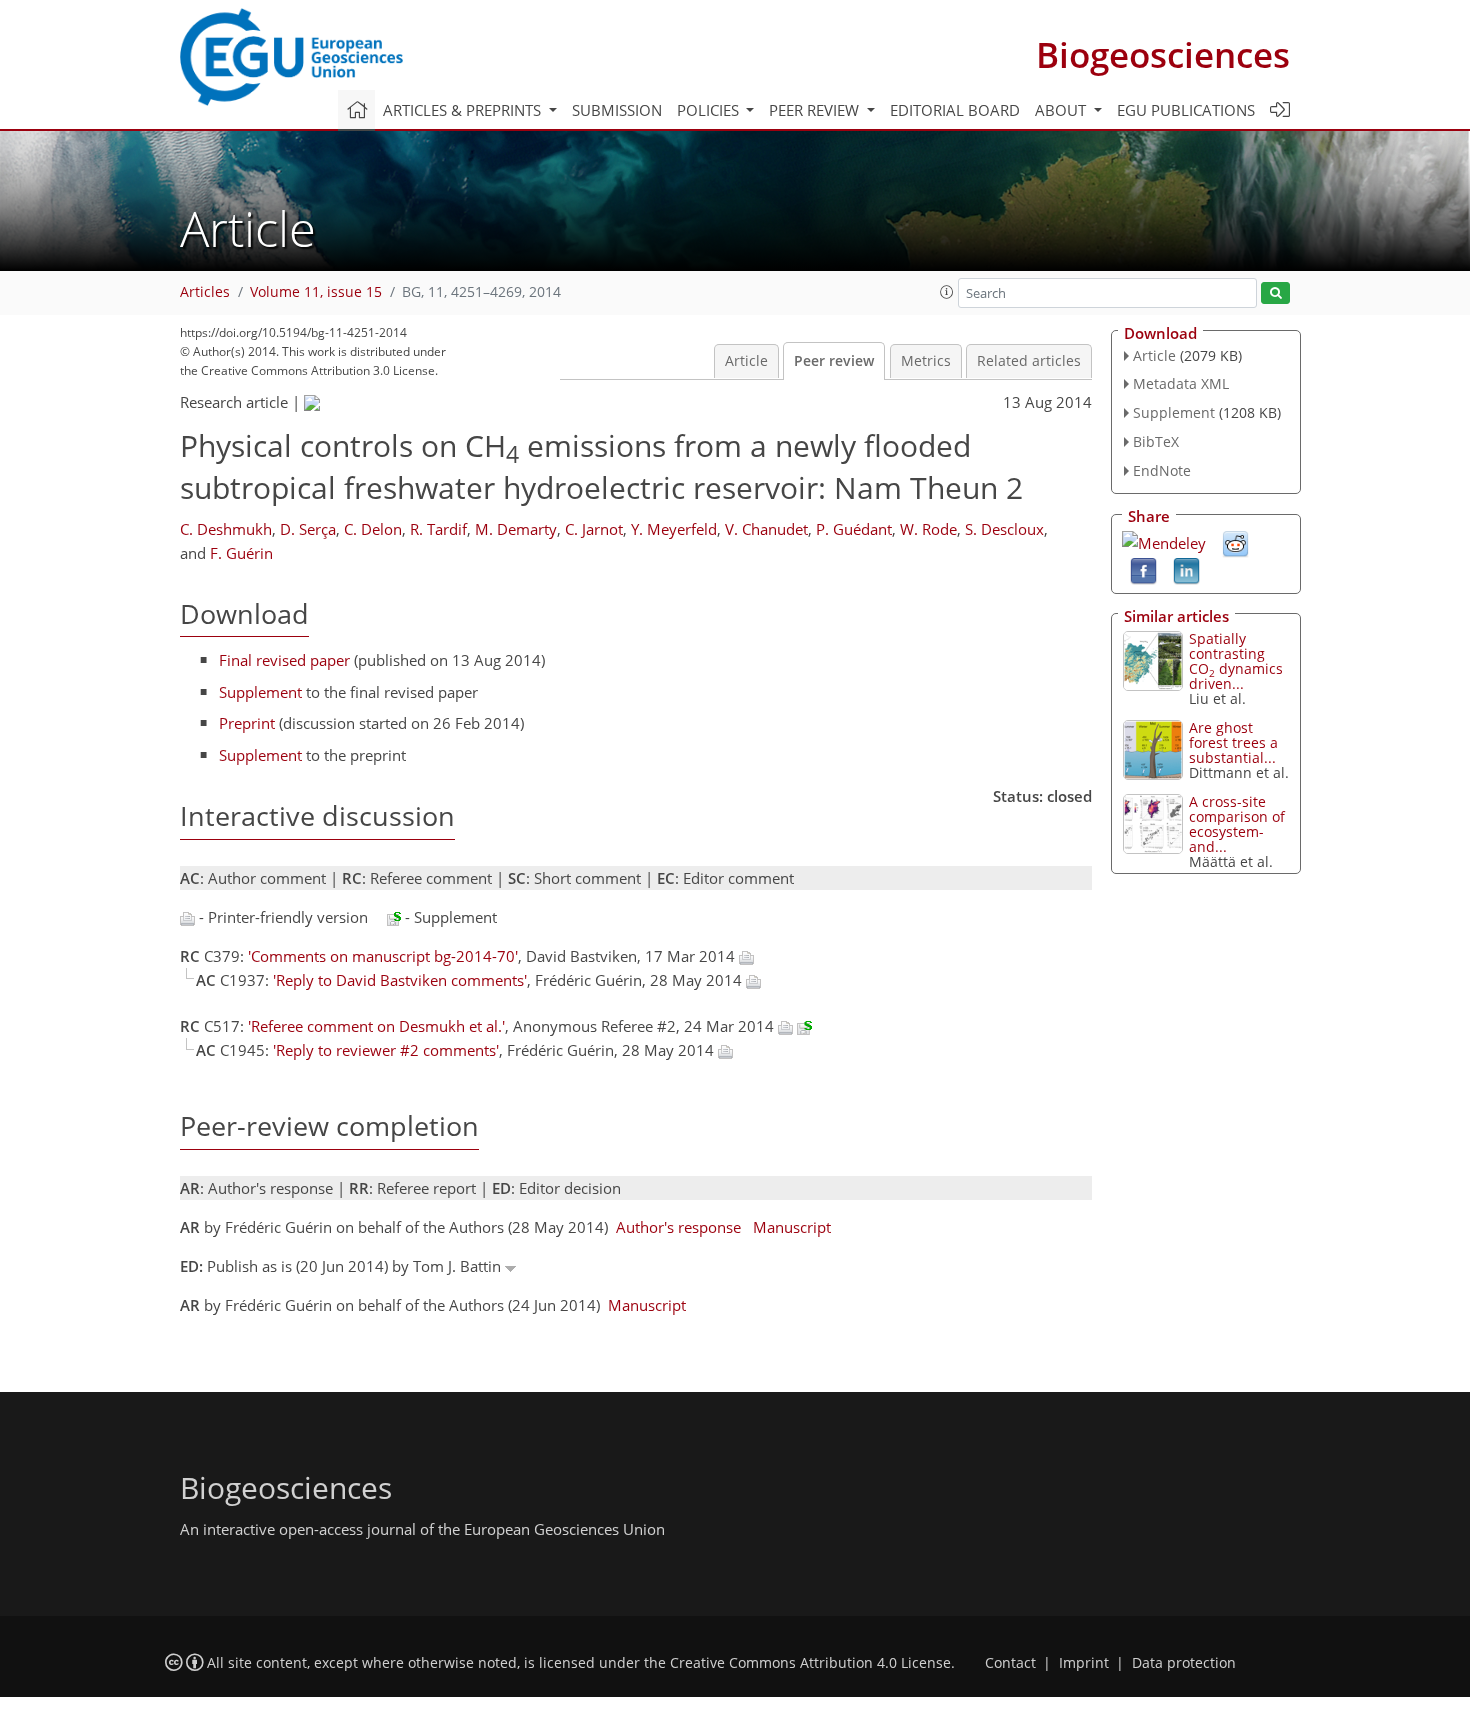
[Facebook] (1143, 569)
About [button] (1062, 110)
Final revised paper (284, 660)
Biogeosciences (1163, 54)
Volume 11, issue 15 (316, 292)
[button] (947, 292)
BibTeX (1156, 441)
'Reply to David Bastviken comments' (400, 980)
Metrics (926, 361)
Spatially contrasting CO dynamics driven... (1236, 661)
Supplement (260, 692)
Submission (617, 110)
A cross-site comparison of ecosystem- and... (1237, 824)
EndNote (1162, 470)
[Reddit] (1235, 542)
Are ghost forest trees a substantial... (1233, 742)
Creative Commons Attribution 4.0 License (810, 1663)
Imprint (1084, 1663)
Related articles (1029, 361)
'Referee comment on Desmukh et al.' (376, 1026)
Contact (1010, 1663)
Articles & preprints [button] (464, 110)
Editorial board (955, 110)
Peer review (834, 361)
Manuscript (792, 1227)
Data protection (1184, 1663)
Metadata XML (1181, 383)
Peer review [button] (816, 110)
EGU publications (1186, 110)
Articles (205, 292)
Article (746, 361)
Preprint (247, 723)
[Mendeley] (1164, 541)
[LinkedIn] (1186, 569)
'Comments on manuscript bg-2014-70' (383, 956)
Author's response (678, 1227)
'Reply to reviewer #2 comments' (386, 1050)
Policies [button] (710, 110)
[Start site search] (1275, 293)
